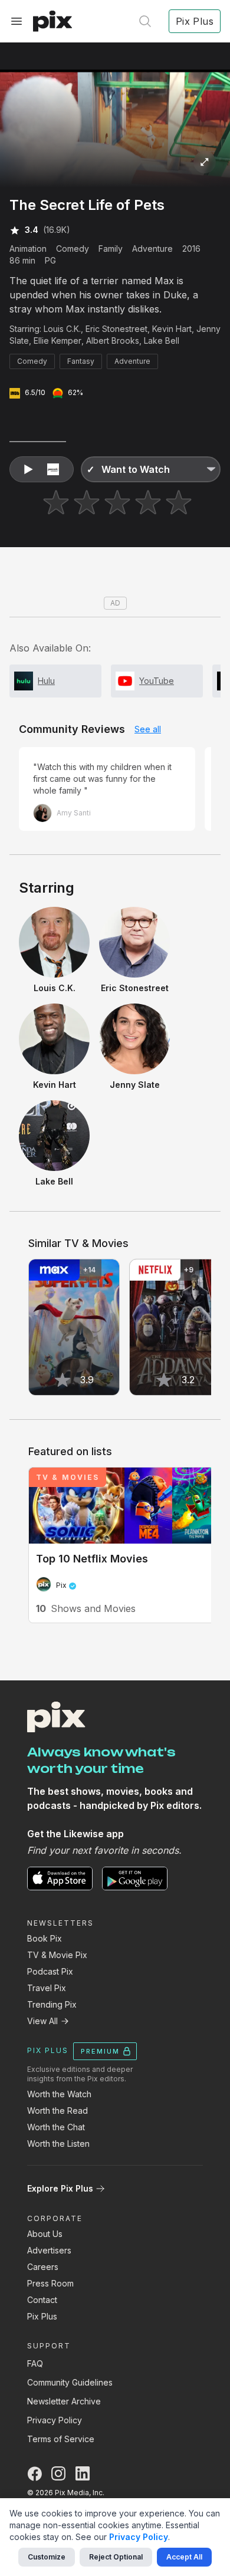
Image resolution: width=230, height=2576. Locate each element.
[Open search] (145, 21)
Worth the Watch (59, 2094)
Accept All (184, 2557)
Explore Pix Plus (60, 2188)
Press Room (50, 2283)
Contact (42, 2300)
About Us (45, 2234)
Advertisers (49, 2250)
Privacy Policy (55, 2420)
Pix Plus (42, 2316)
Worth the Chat (56, 2127)
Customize (47, 2557)
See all (148, 729)
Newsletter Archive (64, 2401)
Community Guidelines (70, 2382)
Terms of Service (61, 2439)
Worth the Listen (58, 2144)
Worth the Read (57, 2111)
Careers (43, 2267)
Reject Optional (116, 2557)
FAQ (35, 2363)
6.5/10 (35, 392)
